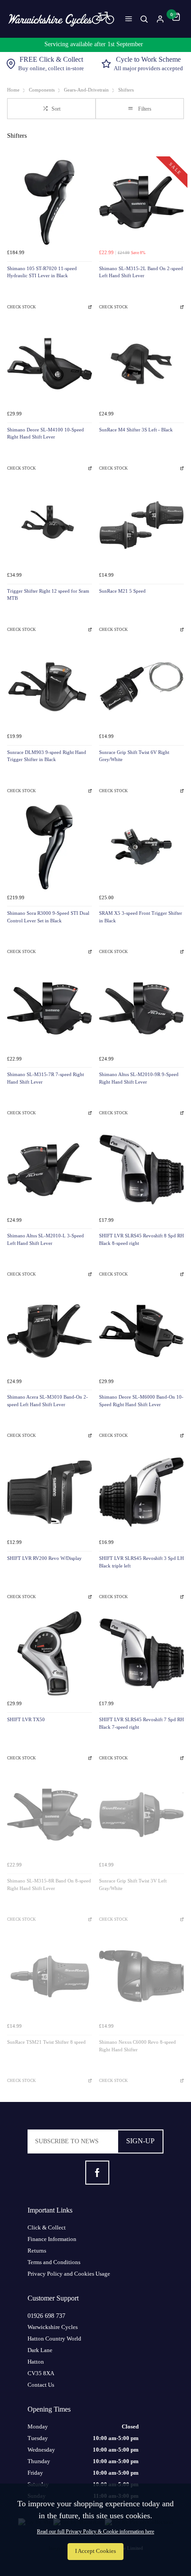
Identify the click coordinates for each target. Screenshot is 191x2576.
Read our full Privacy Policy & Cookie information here (95, 2532)
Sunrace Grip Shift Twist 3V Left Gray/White (133, 1885)
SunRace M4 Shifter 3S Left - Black (136, 430)
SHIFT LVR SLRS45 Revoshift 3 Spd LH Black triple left (141, 1562)
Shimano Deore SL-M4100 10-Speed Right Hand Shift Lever (46, 434)
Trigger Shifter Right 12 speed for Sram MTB (48, 595)
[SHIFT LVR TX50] (50, 1653)
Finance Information (52, 2239)
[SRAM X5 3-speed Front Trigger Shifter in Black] (141, 847)
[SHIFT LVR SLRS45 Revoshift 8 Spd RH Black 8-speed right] (141, 1170)
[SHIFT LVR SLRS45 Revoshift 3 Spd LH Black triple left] (141, 1492)
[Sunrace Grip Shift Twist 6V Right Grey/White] (141, 686)
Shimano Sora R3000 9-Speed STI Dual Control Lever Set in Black (48, 917)
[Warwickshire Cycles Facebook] (97, 2173)
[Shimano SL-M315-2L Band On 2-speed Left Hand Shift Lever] (141, 202)
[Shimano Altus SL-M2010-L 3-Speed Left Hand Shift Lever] (50, 1170)
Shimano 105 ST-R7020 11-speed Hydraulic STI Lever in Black (42, 272)
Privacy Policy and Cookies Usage (69, 2274)
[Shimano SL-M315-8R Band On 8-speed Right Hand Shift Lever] (50, 1815)
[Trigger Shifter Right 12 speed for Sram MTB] (50, 525)
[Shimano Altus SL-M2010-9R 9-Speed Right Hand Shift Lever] (141, 1008)
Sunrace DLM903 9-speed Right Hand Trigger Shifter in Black (47, 756)
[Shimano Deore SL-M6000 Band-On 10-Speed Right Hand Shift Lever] (141, 1331)
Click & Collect (47, 2227)
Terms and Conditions (54, 2262)
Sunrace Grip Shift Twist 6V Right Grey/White (134, 756)
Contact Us (41, 2385)
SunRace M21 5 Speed (122, 591)
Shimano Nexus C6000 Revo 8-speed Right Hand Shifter (137, 2046)
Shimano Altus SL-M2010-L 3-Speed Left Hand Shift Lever (46, 1240)
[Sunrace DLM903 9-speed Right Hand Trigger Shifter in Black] (50, 686)
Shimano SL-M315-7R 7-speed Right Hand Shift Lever (46, 1078)
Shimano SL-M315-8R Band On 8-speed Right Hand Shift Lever (49, 1885)
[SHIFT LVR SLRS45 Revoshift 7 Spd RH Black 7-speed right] (141, 1653)
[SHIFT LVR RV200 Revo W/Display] (50, 1492)
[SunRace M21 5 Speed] (141, 525)
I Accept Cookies (95, 2551)
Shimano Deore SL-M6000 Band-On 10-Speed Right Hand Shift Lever (141, 1401)
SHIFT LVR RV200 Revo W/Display (44, 1558)
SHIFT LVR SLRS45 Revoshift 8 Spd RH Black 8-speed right (141, 1240)
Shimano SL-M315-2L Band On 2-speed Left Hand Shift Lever (141, 272)
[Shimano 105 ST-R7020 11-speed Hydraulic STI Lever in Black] (50, 202)
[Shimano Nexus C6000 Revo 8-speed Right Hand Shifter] (141, 1976)
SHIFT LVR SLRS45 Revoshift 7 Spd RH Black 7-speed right (141, 1723)
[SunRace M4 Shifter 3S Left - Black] (141, 364)
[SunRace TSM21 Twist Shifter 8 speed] (50, 1976)
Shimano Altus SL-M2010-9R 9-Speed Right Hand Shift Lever (139, 1078)
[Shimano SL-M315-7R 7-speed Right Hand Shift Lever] (50, 1008)
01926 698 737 (46, 2316)
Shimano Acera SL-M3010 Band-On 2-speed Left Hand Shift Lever (48, 1401)
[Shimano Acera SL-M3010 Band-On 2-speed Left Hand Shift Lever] (50, 1331)
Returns (37, 2251)
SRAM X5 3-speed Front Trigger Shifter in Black (141, 917)
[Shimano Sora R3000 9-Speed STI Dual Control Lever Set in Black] (50, 847)
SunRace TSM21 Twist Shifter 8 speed (46, 2042)
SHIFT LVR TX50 (26, 1720)
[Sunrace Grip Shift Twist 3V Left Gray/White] (141, 1815)
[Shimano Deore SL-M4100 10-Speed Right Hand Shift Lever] (50, 364)
